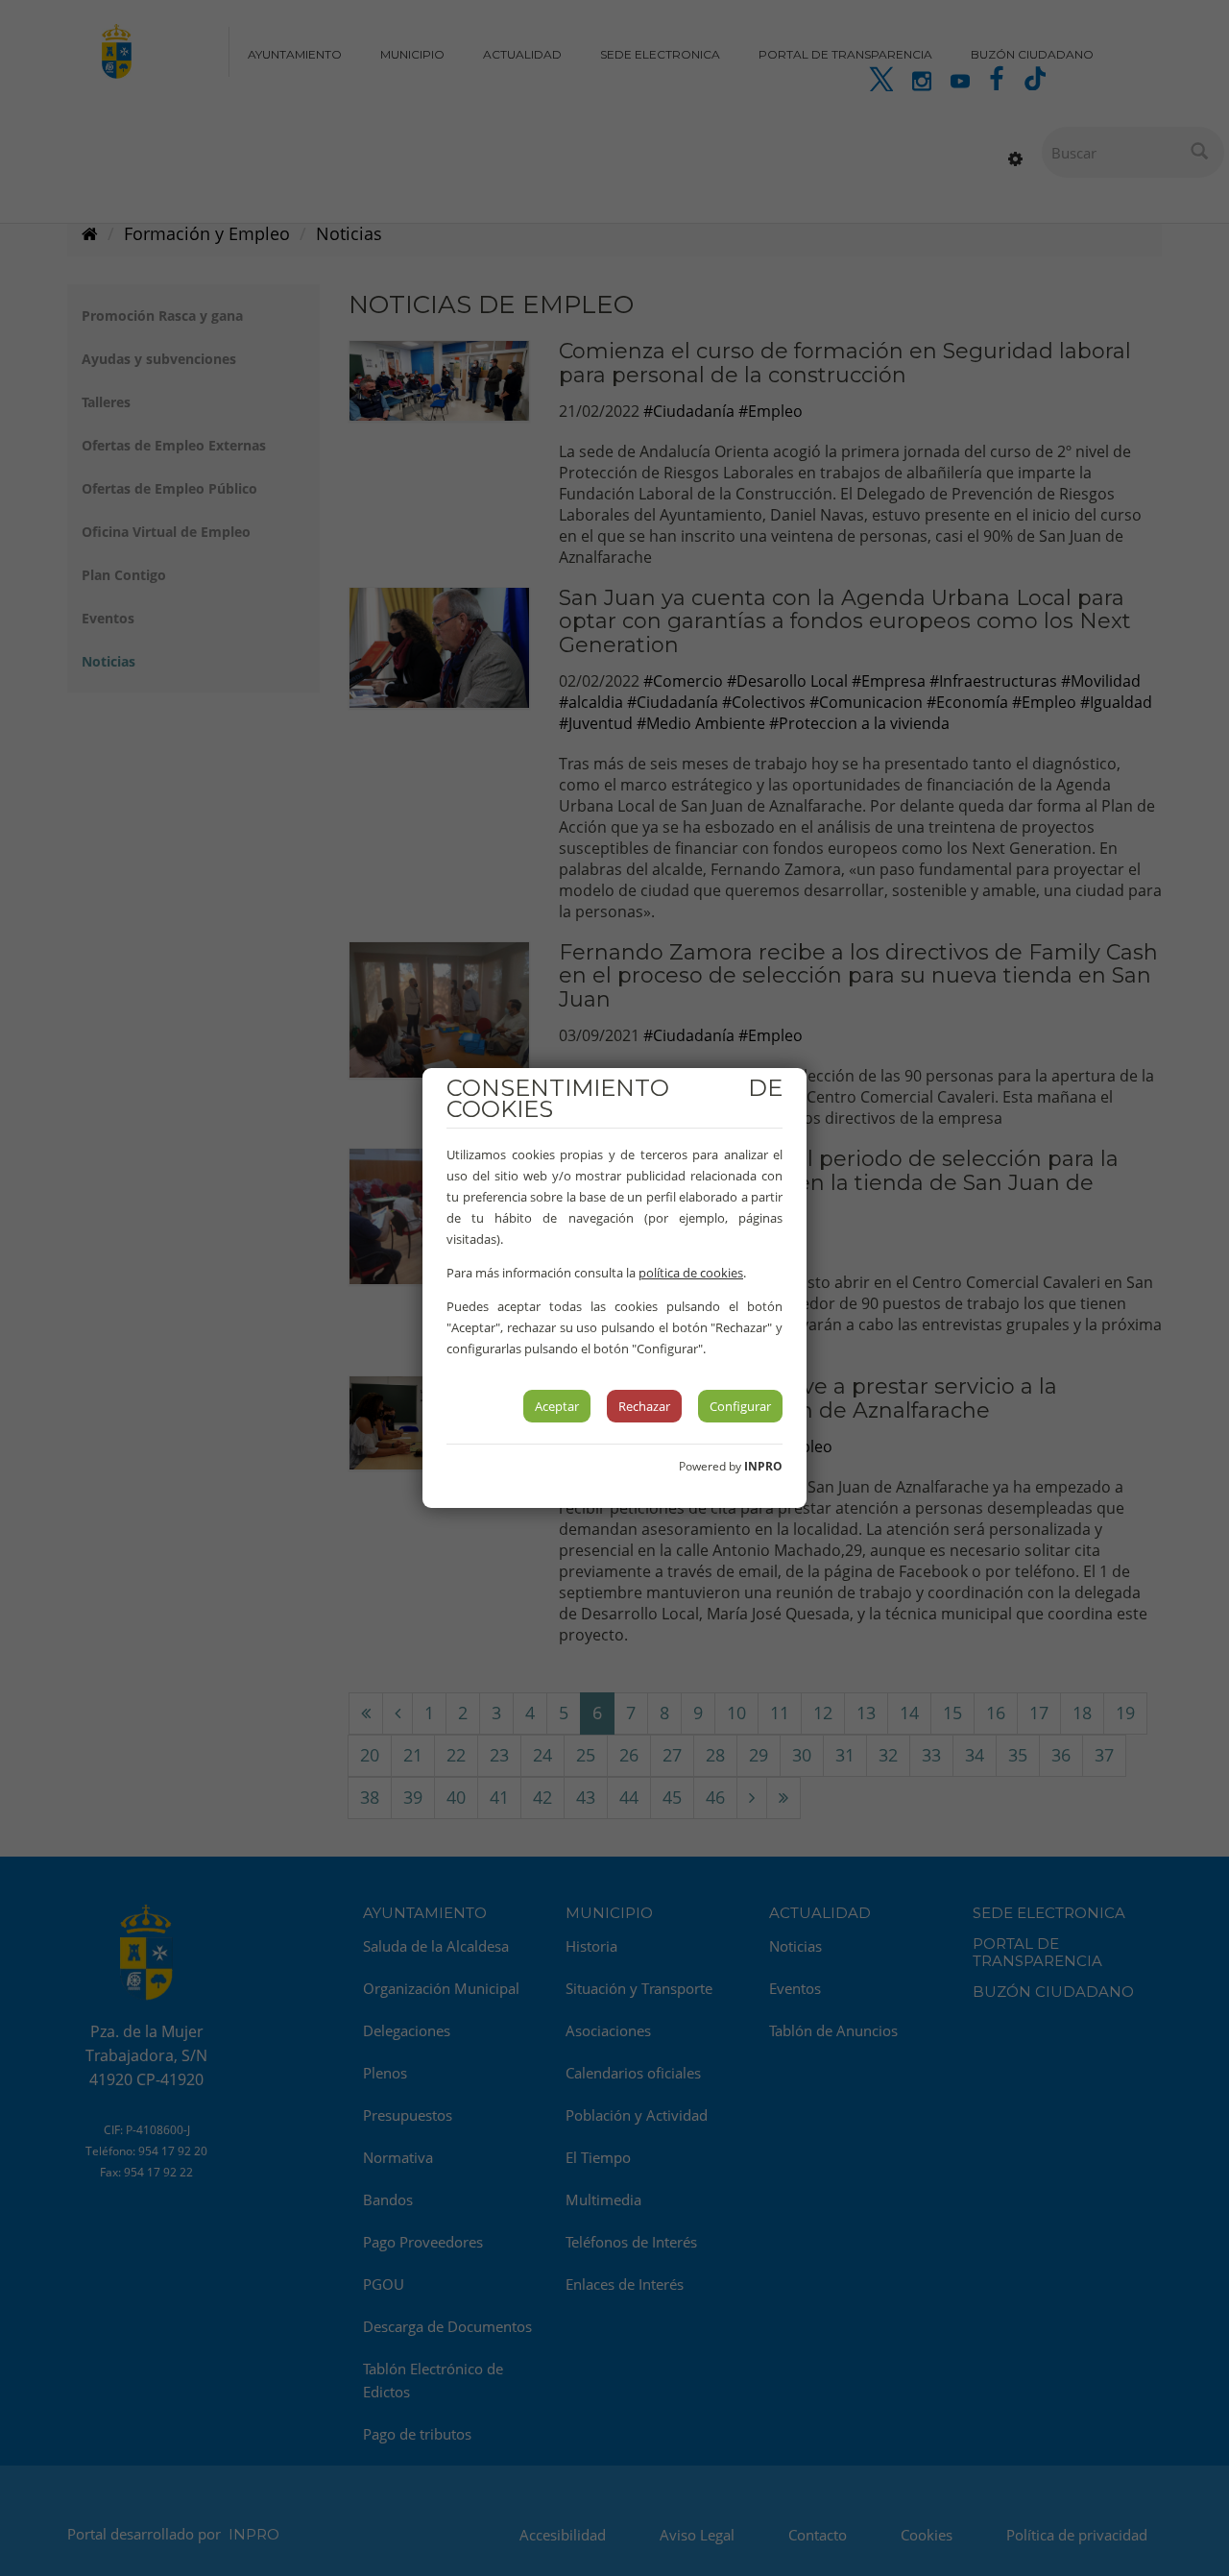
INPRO (763, 1466)
